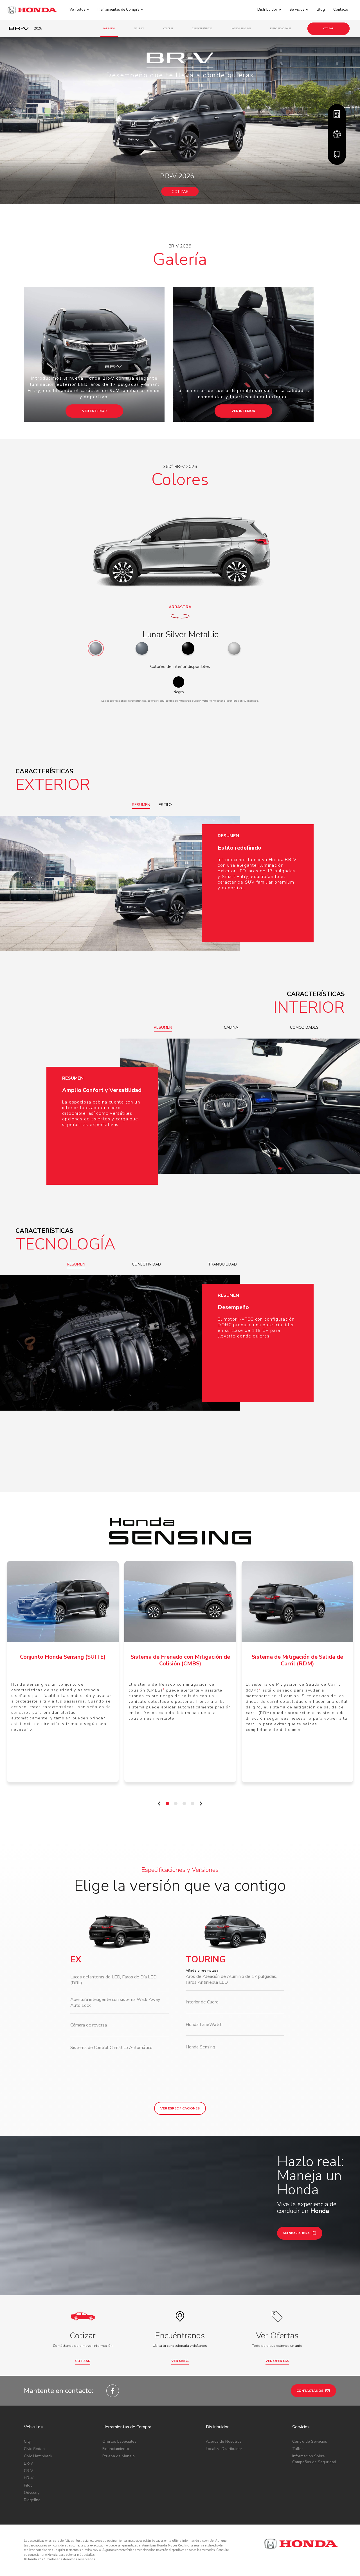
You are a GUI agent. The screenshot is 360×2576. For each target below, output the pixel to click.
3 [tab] (186, 1805)
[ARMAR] (337, 114)
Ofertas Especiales (119, 2441)
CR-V (29, 2471)
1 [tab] (169, 1805)
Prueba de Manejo (119, 2456)
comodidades (304, 1027)
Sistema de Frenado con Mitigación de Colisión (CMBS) (180, 1660)
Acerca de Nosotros (224, 2441)
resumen (141, 805)
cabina (231, 1027)
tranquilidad (222, 1264)
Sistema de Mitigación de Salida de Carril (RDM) (297, 1660)
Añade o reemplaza (202, 1971)
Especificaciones (281, 29)
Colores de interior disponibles (180, 666)
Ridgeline (32, 2500)
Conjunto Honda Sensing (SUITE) (63, 1657)
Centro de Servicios (310, 2441)
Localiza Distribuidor (224, 2449)
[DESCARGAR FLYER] (337, 155)
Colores (168, 29)
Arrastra (180, 607)
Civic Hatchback (38, 2456)
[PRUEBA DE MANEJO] (337, 134)
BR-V (29, 2463)
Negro (179, 692)
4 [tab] (194, 1805)
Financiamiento (116, 2449)
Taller (298, 2449)
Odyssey (32, 2493)
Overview (109, 29)
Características (202, 29)
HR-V (29, 2478)
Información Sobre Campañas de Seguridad (314, 2459)
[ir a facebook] (113, 2391)
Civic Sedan (34, 2449)
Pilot (28, 2485)
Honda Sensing (241, 29)
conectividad (146, 1264)
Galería (139, 29)
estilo (165, 805)
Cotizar (328, 29)
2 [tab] (177, 1805)
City (27, 2441)
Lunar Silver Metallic (180, 635)
